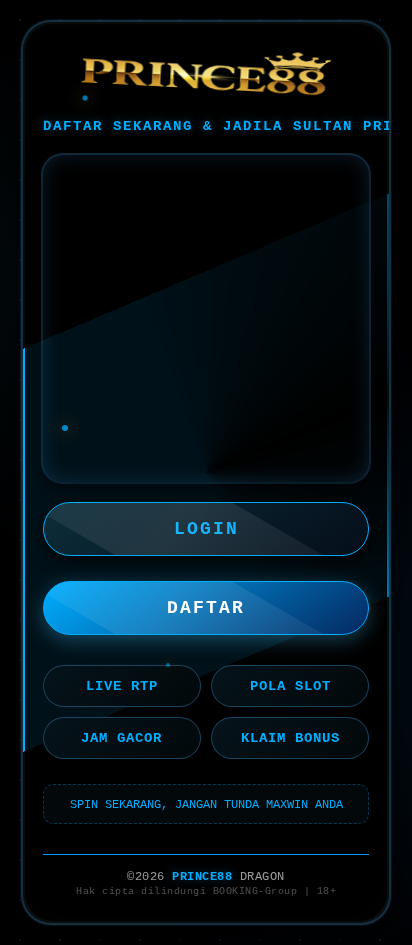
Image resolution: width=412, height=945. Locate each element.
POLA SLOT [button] (290, 686)
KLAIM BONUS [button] (290, 738)
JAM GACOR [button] (121, 738)
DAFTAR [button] (206, 608)
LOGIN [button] (206, 529)
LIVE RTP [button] (122, 686)
